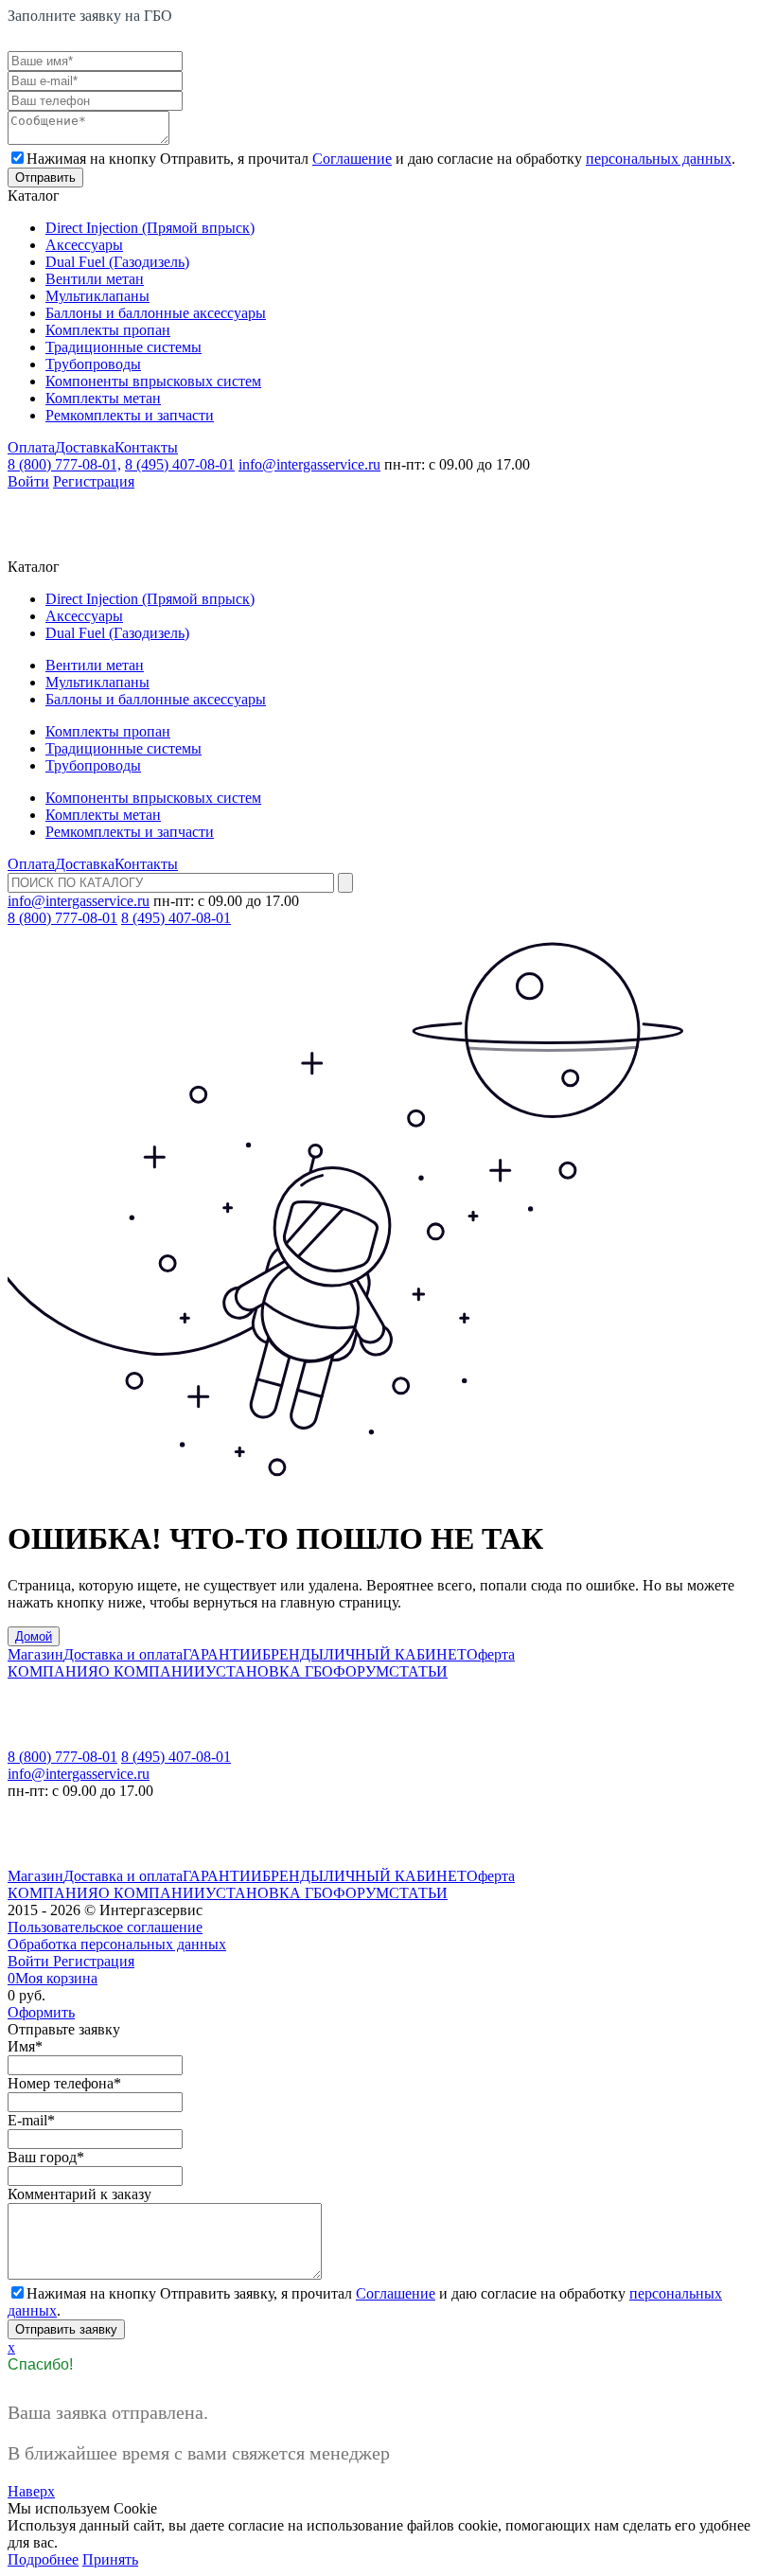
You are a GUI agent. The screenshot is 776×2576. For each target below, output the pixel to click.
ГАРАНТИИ (222, 1654)
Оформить (41, 2012)
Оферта (491, 1654)
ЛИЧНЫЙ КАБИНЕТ (395, 1654)
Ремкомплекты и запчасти (130, 415)
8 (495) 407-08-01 (180, 464)
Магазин (35, 1654)
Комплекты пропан (108, 330)
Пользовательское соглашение (105, 1927)
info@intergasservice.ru (309, 464)
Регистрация (94, 481)
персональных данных (659, 159)
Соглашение (352, 159)
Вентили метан (95, 279)
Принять (110, 2559)
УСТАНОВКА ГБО (269, 1671)
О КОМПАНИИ (152, 1671)
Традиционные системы (123, 347)
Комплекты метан (103, 398)
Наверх (31, 2491)
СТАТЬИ (418, 1671)
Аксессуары (84, 245)
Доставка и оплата (123, 1654)
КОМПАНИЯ (53, 1671)
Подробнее (43, 2559)
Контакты (146, 447)
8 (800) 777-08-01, (64, 464)
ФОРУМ (361, 1671)
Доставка (85, 447)
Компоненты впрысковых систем (153, 381)
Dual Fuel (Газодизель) (117, 262)
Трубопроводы (93, 364)
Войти (28, 481)
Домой (34, 1636)
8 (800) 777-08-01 (62, 918)
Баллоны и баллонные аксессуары (156, 313)
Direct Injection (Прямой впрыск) (150, 228)
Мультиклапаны (97, 296)
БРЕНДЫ (293, 1654)
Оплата (31, 447)
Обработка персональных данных (117, 1944)
